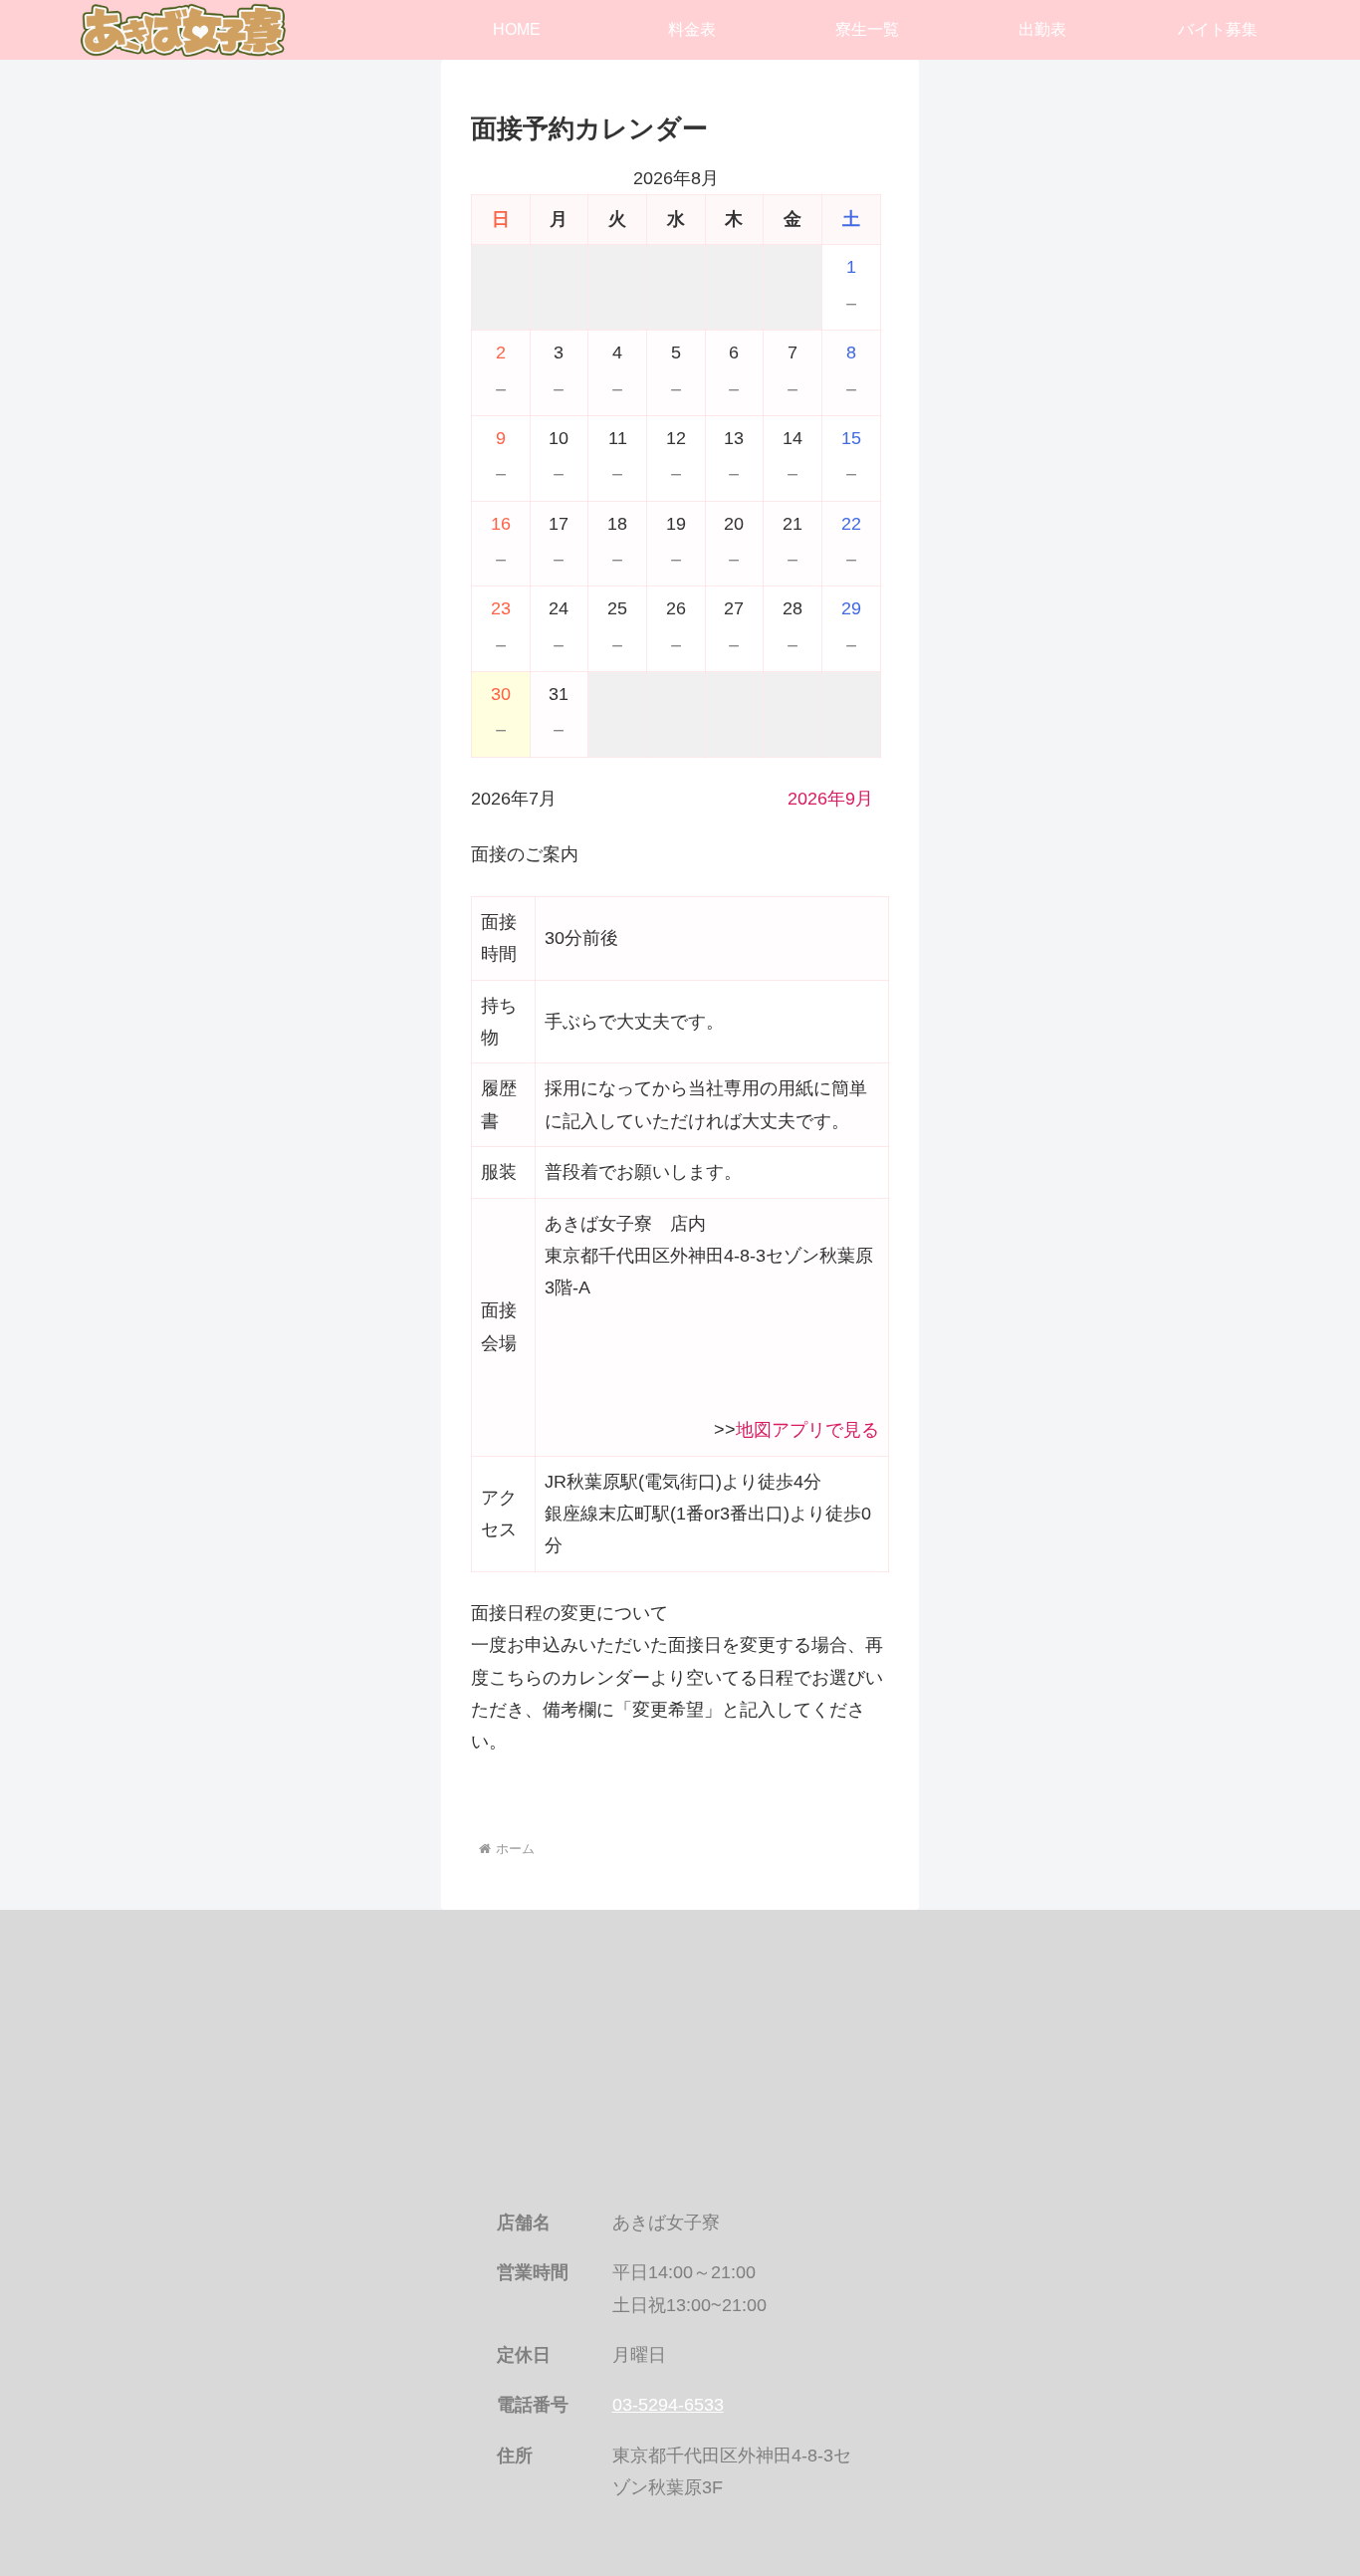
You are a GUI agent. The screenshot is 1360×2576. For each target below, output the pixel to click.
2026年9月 (830, 799)
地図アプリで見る (807, 1430)
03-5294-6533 (668, 2405)
